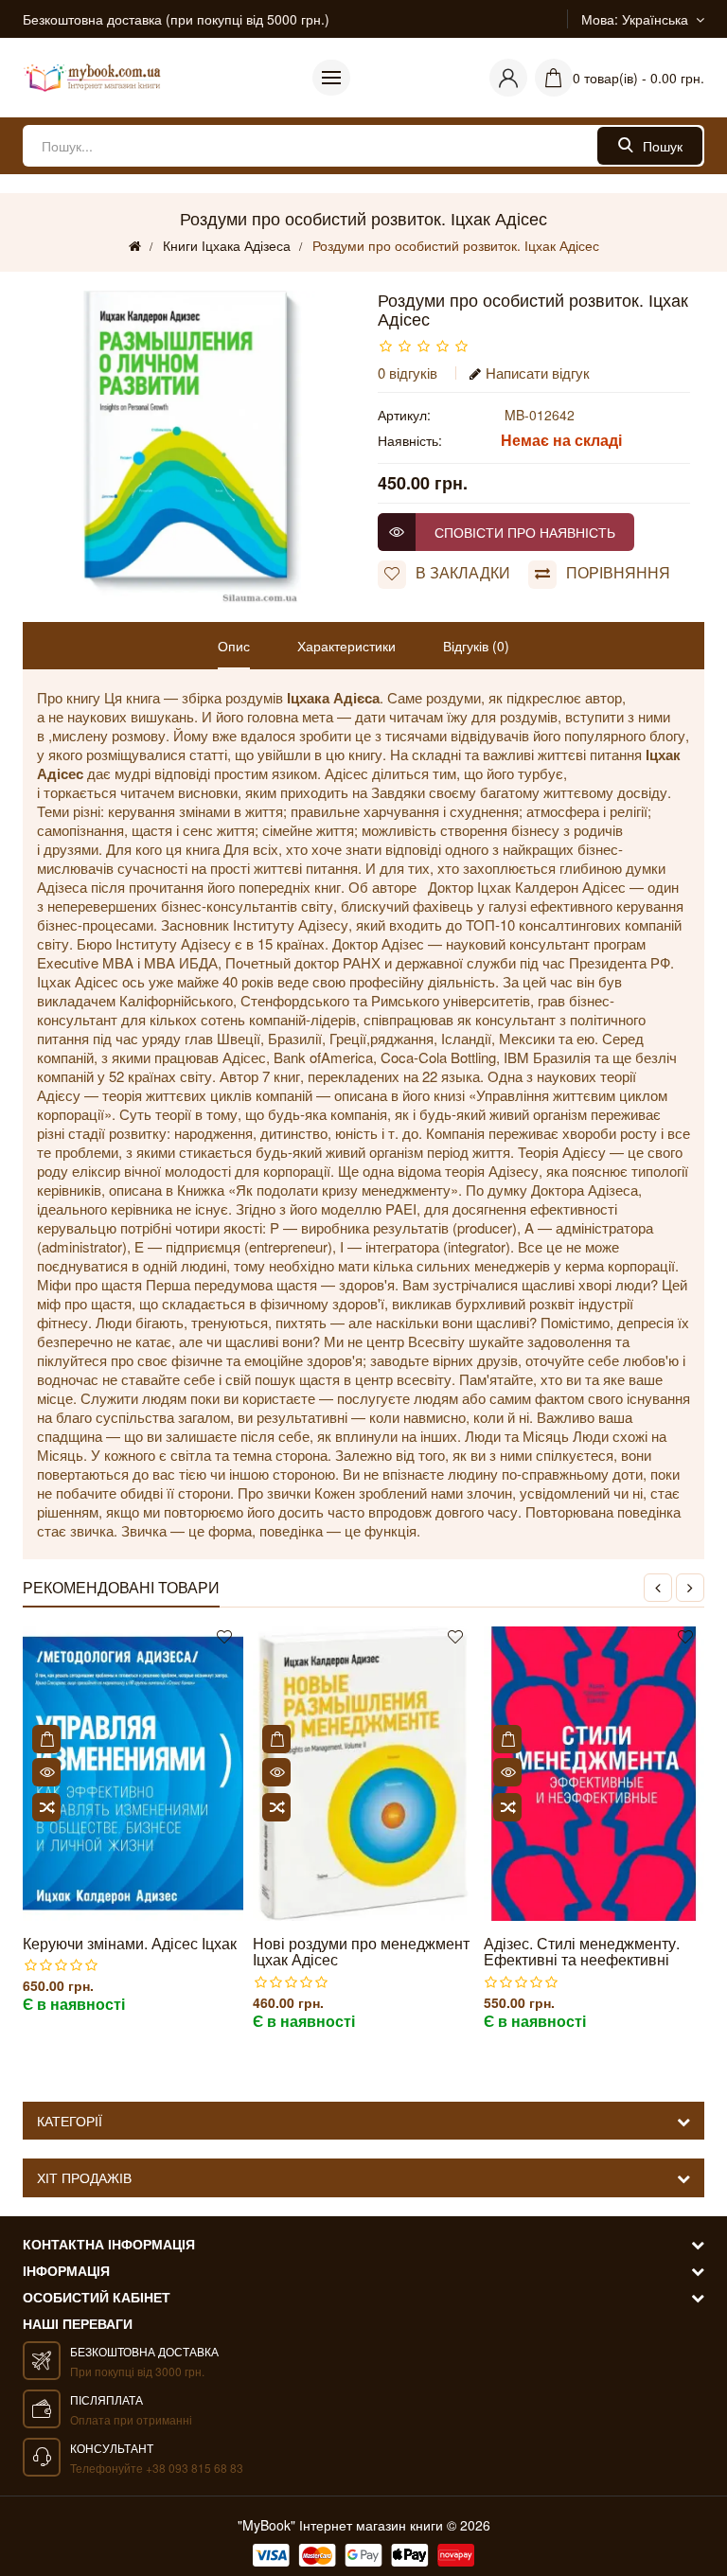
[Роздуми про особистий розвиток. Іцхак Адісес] (193, 447)
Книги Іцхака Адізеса (227, 245)
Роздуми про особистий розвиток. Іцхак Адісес (456, 245)
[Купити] (46, 1739)
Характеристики (346, 646)
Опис (234, 646)
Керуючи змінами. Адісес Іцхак (130, 1944)
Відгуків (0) (476, 646)
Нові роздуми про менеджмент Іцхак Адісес (361, 1952)
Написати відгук (538, 373)
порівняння (618, 573)
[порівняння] (46, 1807)
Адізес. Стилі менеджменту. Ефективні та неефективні (582, 1952)
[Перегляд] (46, 1772)
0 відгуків (408, 373)
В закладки (463, 573)
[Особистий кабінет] (508, 78)
